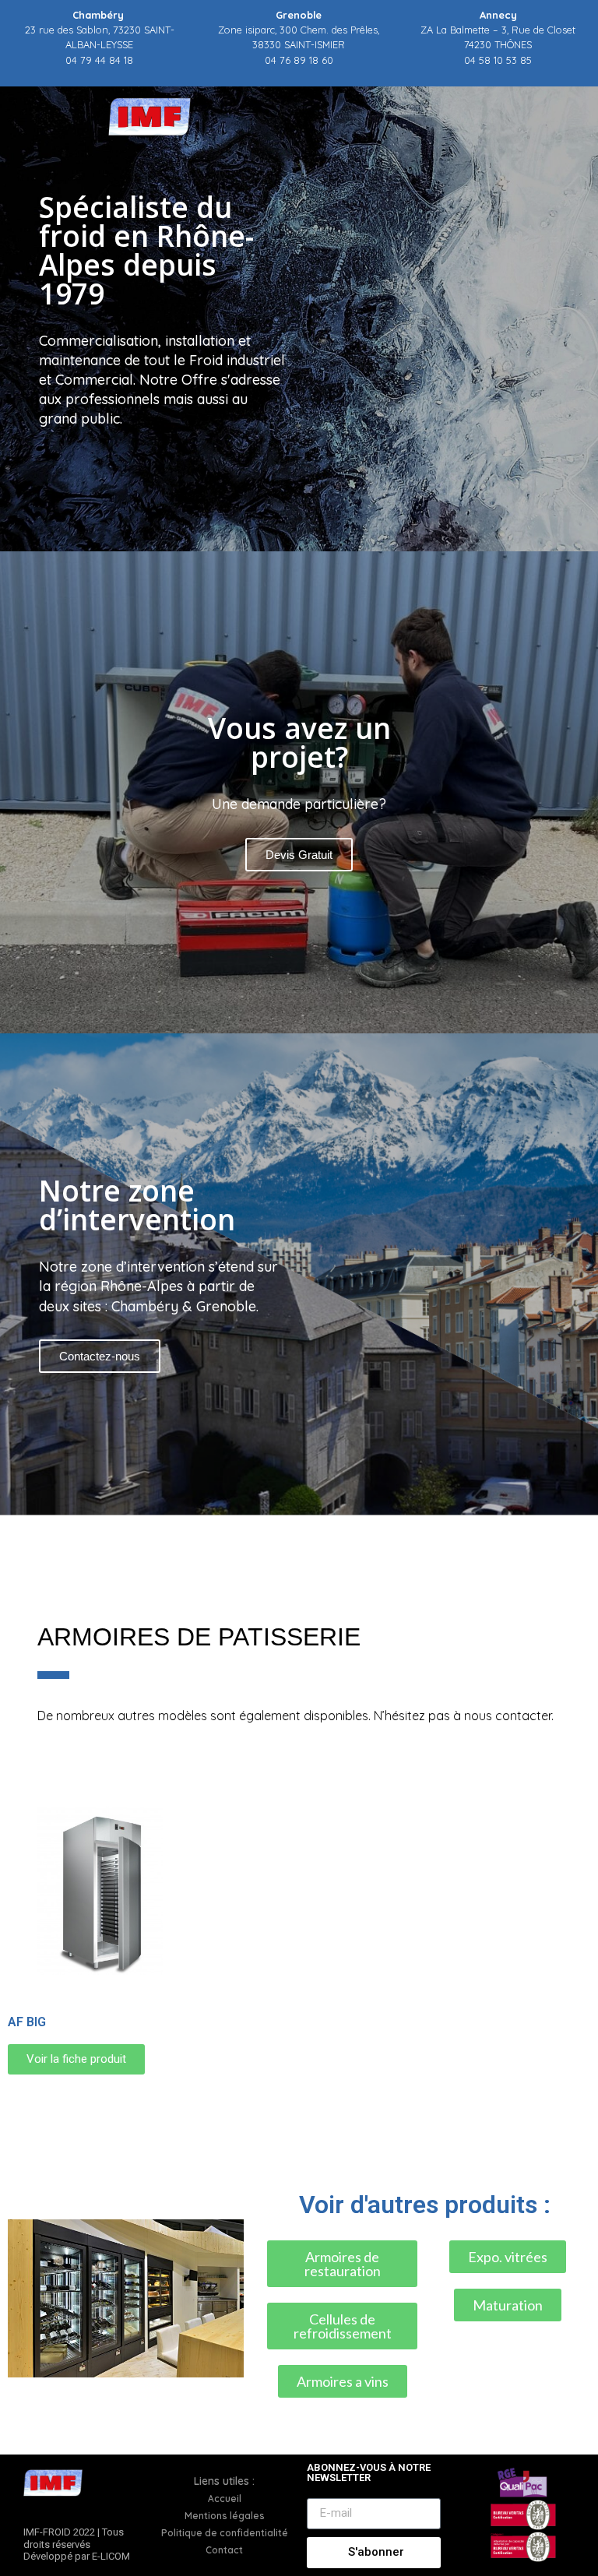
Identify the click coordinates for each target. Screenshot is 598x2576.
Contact (224, 2550)
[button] (299, 1525)
